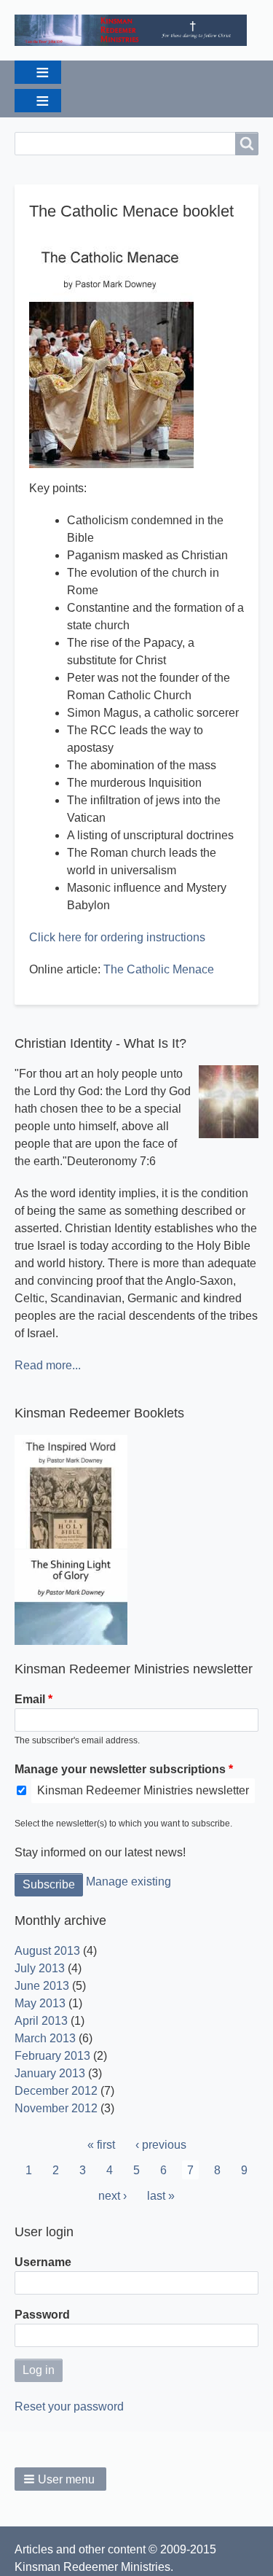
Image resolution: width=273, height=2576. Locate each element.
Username (43, 2262)
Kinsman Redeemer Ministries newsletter (143, 1790)
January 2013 (50, 2073)
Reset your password (69, 2406)
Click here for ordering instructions (117, 937)
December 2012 (56, 2091)
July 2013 (40, 1968)
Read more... (48, 1365)
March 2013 (45, 2038)
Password (42, 2315)
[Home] (136, 30)
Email (30, 1699)
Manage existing (128, 1882)
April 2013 (41, 2021)
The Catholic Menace (159, 969)
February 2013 (52, 2056)
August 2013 (47, 1951)
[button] (60, 2479)
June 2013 (42, 1986)
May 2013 (40, 2003)
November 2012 (56, 2108)
